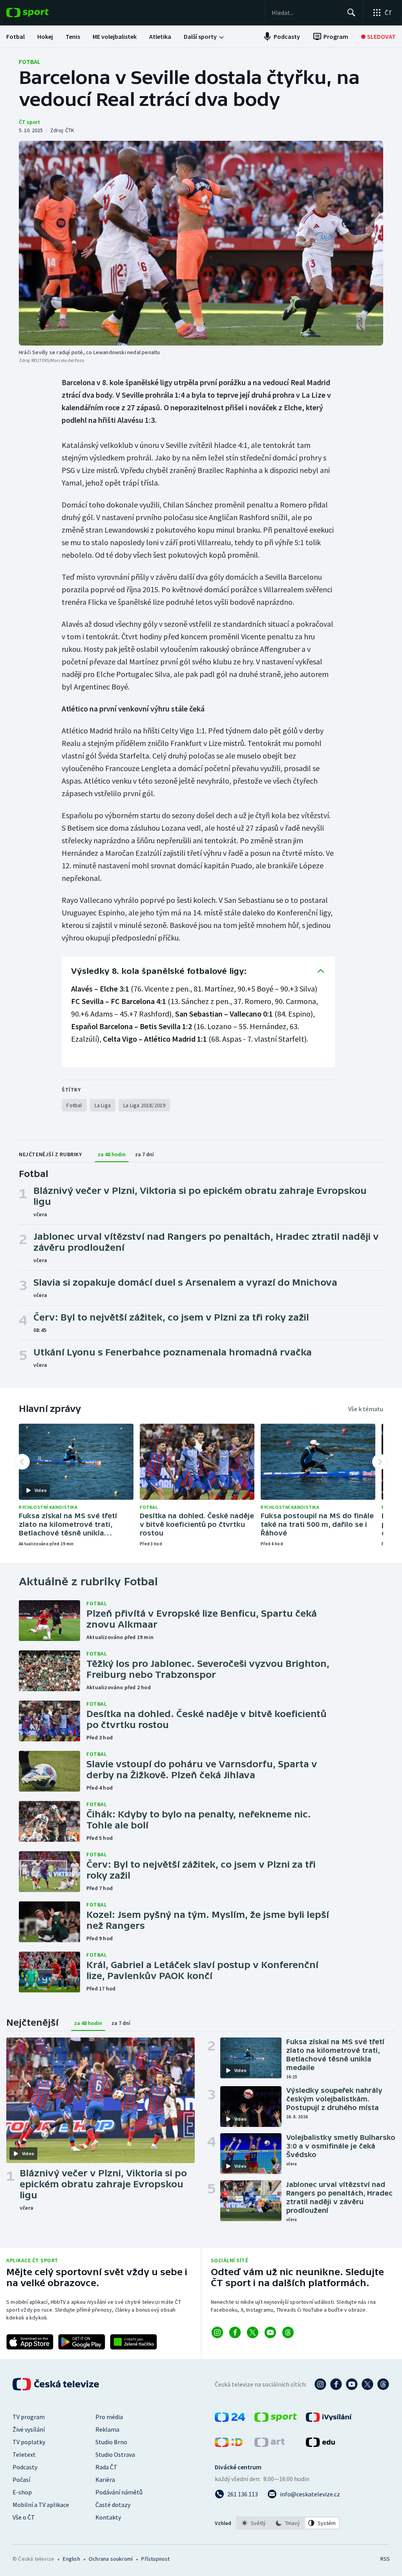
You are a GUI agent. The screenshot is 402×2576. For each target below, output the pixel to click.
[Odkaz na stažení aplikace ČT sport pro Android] (82, 2342)
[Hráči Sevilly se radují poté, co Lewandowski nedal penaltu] (201, 243)
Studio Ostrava (115, 2454)
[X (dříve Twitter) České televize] (367, 2384)
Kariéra (105, 2480)
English (71, 2559)
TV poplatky (29, 2442)
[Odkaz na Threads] (288, 2332)
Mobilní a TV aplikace (41, 2505)
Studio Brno (111, 2442)
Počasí (21, 2480)
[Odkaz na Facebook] (235, 2332)
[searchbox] (306, 13)
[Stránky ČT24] (230, 2420)
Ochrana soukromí (111, 2559)
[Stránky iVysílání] (329, 2420)
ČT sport (29, 122)
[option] (254, 2523)
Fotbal (30, 62)
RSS (385, 2559)
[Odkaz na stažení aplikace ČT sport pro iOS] (30, 2342)
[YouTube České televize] (352, 2384)
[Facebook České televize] (336, 2384)
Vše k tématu (366, 1409)
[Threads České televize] (383, 2384)
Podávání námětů (119, 2492)
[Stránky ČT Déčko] (229, 2445)
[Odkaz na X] (253, 2332)
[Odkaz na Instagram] (217, 2332)
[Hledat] (351, 13)
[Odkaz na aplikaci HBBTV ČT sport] (133, 2342)
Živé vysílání (29, 2429)
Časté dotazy (113, 2505)
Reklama (107, 2429)
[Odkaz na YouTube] (270, 2332)
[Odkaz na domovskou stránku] (39, 13)
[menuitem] (16, 36)
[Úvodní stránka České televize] (57, 2384)
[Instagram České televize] (320, 2384)
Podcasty (25, 2467)
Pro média (109, 2417)
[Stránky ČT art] (270, 2445)
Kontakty (108, 2517)
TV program (29, 2417)
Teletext (24, 2454)
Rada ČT (106, 2467)
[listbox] (288, 2523)
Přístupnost (155, 2559)
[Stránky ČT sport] (276, 2420)
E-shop (22, 2492)
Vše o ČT (24, 2517)
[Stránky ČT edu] (320, 2445)
